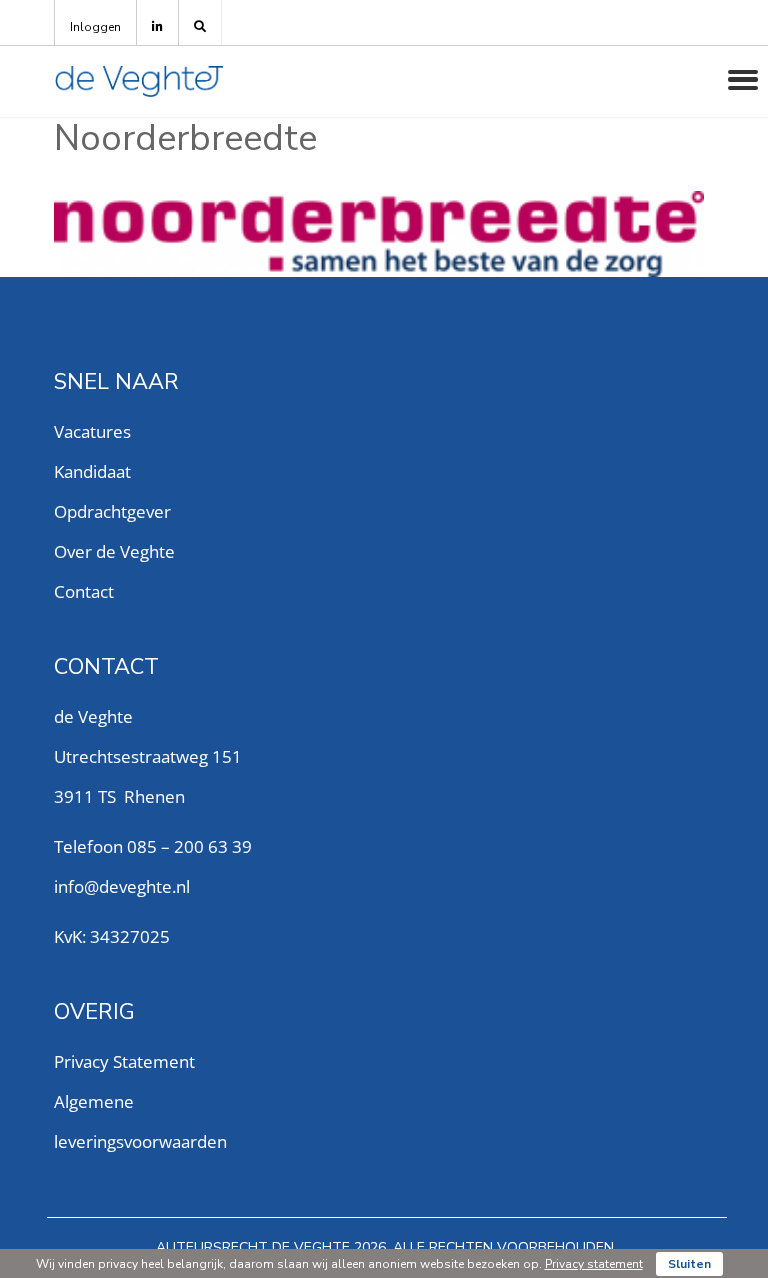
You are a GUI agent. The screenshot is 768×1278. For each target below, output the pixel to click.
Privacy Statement (124, 1061)
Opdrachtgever (112, 511)
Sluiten (689, 1264)
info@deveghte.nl (122, 886)
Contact (84, 591)
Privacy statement (594, 1264)
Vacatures (92, 431)
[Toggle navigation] (743, 79)
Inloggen (95, 27)
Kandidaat (92, 471)
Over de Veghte (114, 551)
